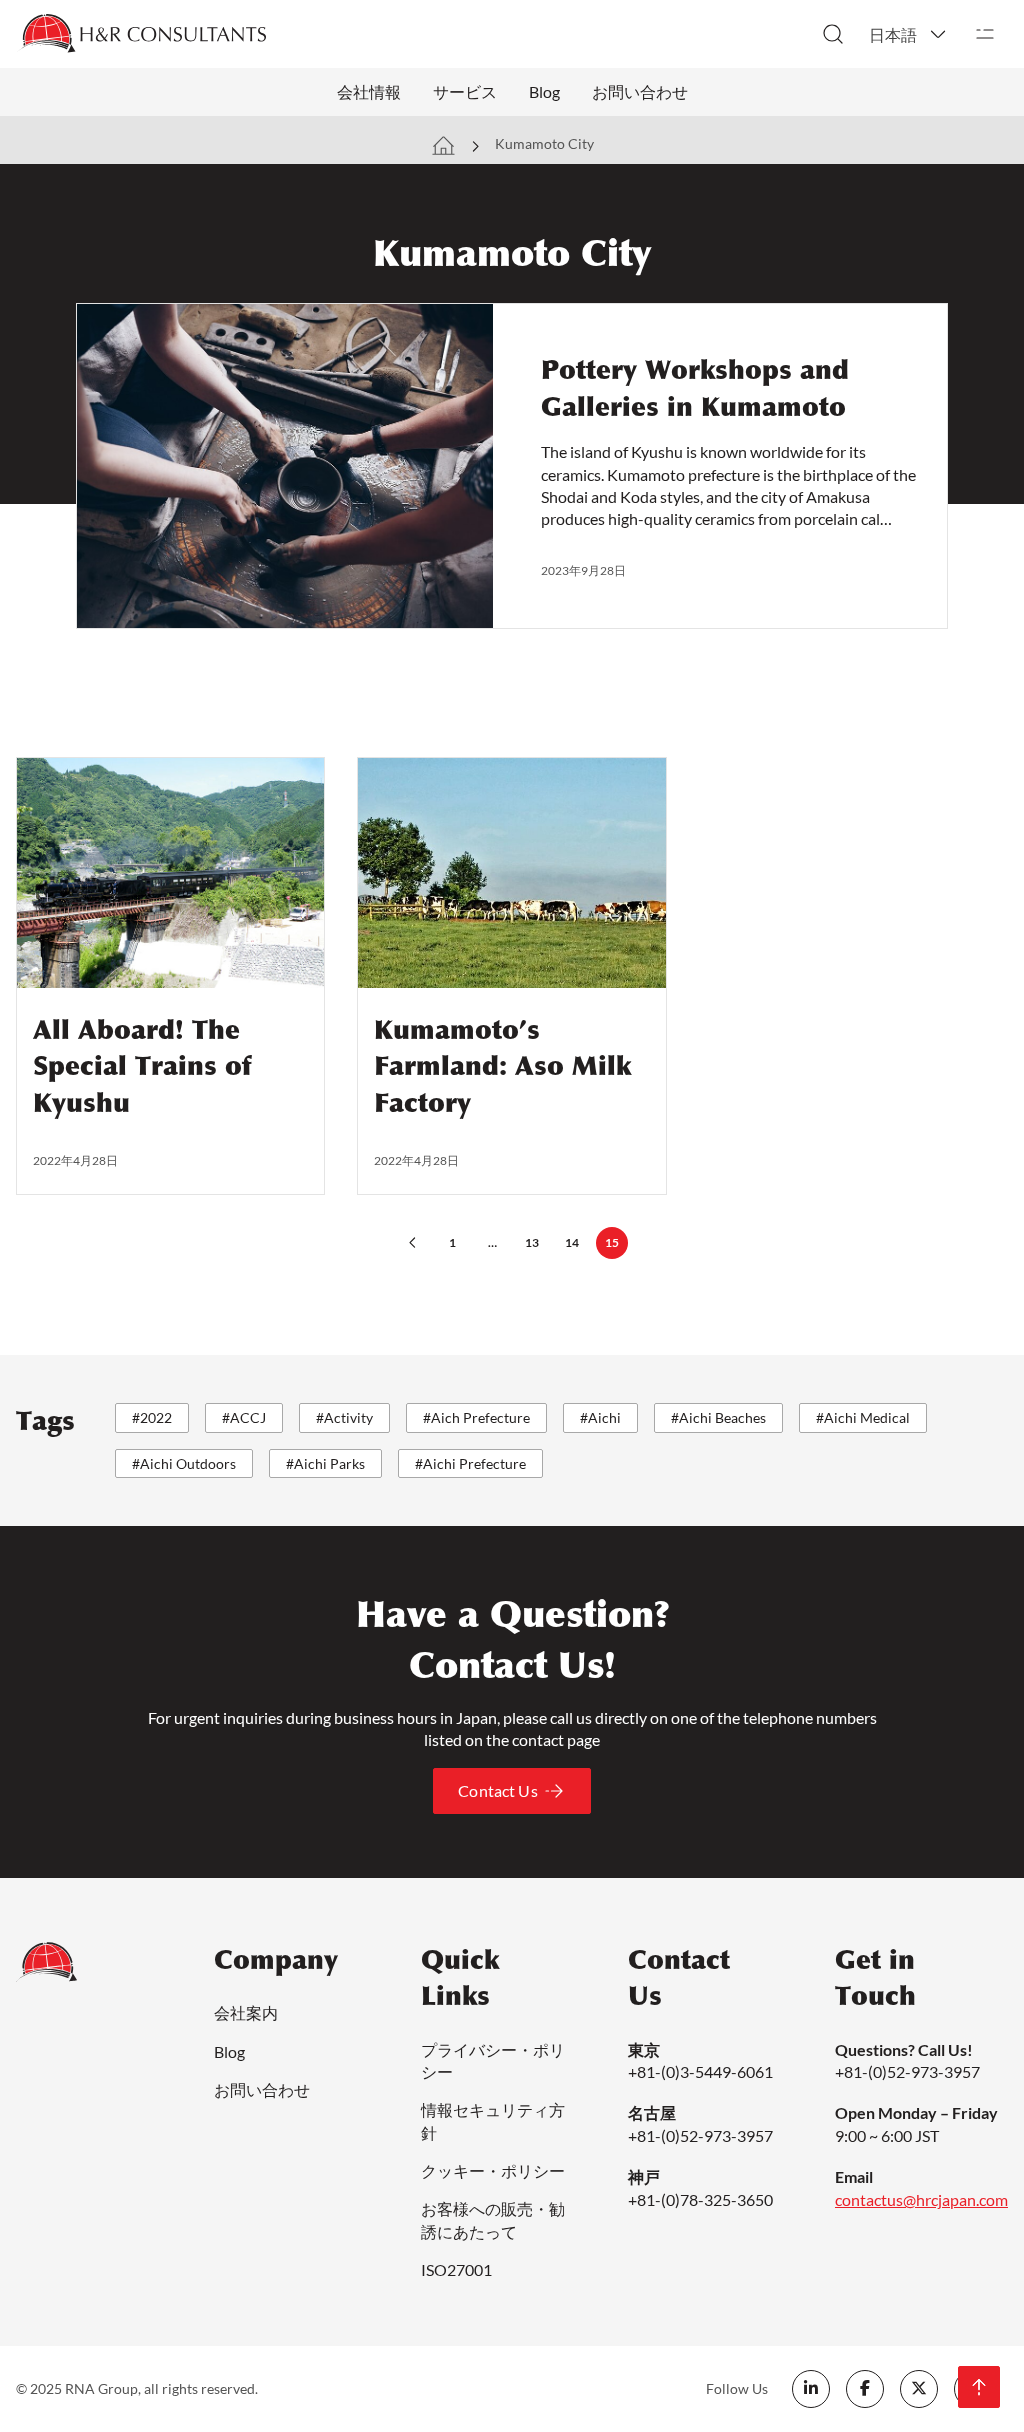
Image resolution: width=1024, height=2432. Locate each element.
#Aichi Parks (325, 1463)
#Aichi (600, 1417)
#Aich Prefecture (476, 1417)
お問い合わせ (640, 91)
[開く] (985, 34)
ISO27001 (456, 2269)
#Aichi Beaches (718, 1417)
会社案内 (246, 2012)
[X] (919, 2389)
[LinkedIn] (811, 2389)
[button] (909, 34)
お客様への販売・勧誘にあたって (493, 2219)
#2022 (152, 1417)
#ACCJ (244, 1417)
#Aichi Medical (863, 1417)
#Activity (344, 1417)
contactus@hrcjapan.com (921, 2199)
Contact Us (498, 1790)
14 (572, 1242)
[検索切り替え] (833, 34)
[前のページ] (412, 1243)
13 (532, 1242)
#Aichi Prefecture (470, 1463)
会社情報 (369, 91)
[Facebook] (865, 2389)
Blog (544, 91)
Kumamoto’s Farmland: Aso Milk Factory (502, 1066)
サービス (465, 91)
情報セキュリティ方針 (493, 2120)
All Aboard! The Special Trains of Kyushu (142, 1066)
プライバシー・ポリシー (493, 2060)
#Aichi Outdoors (184, 1463)
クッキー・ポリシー (493, 2170)
